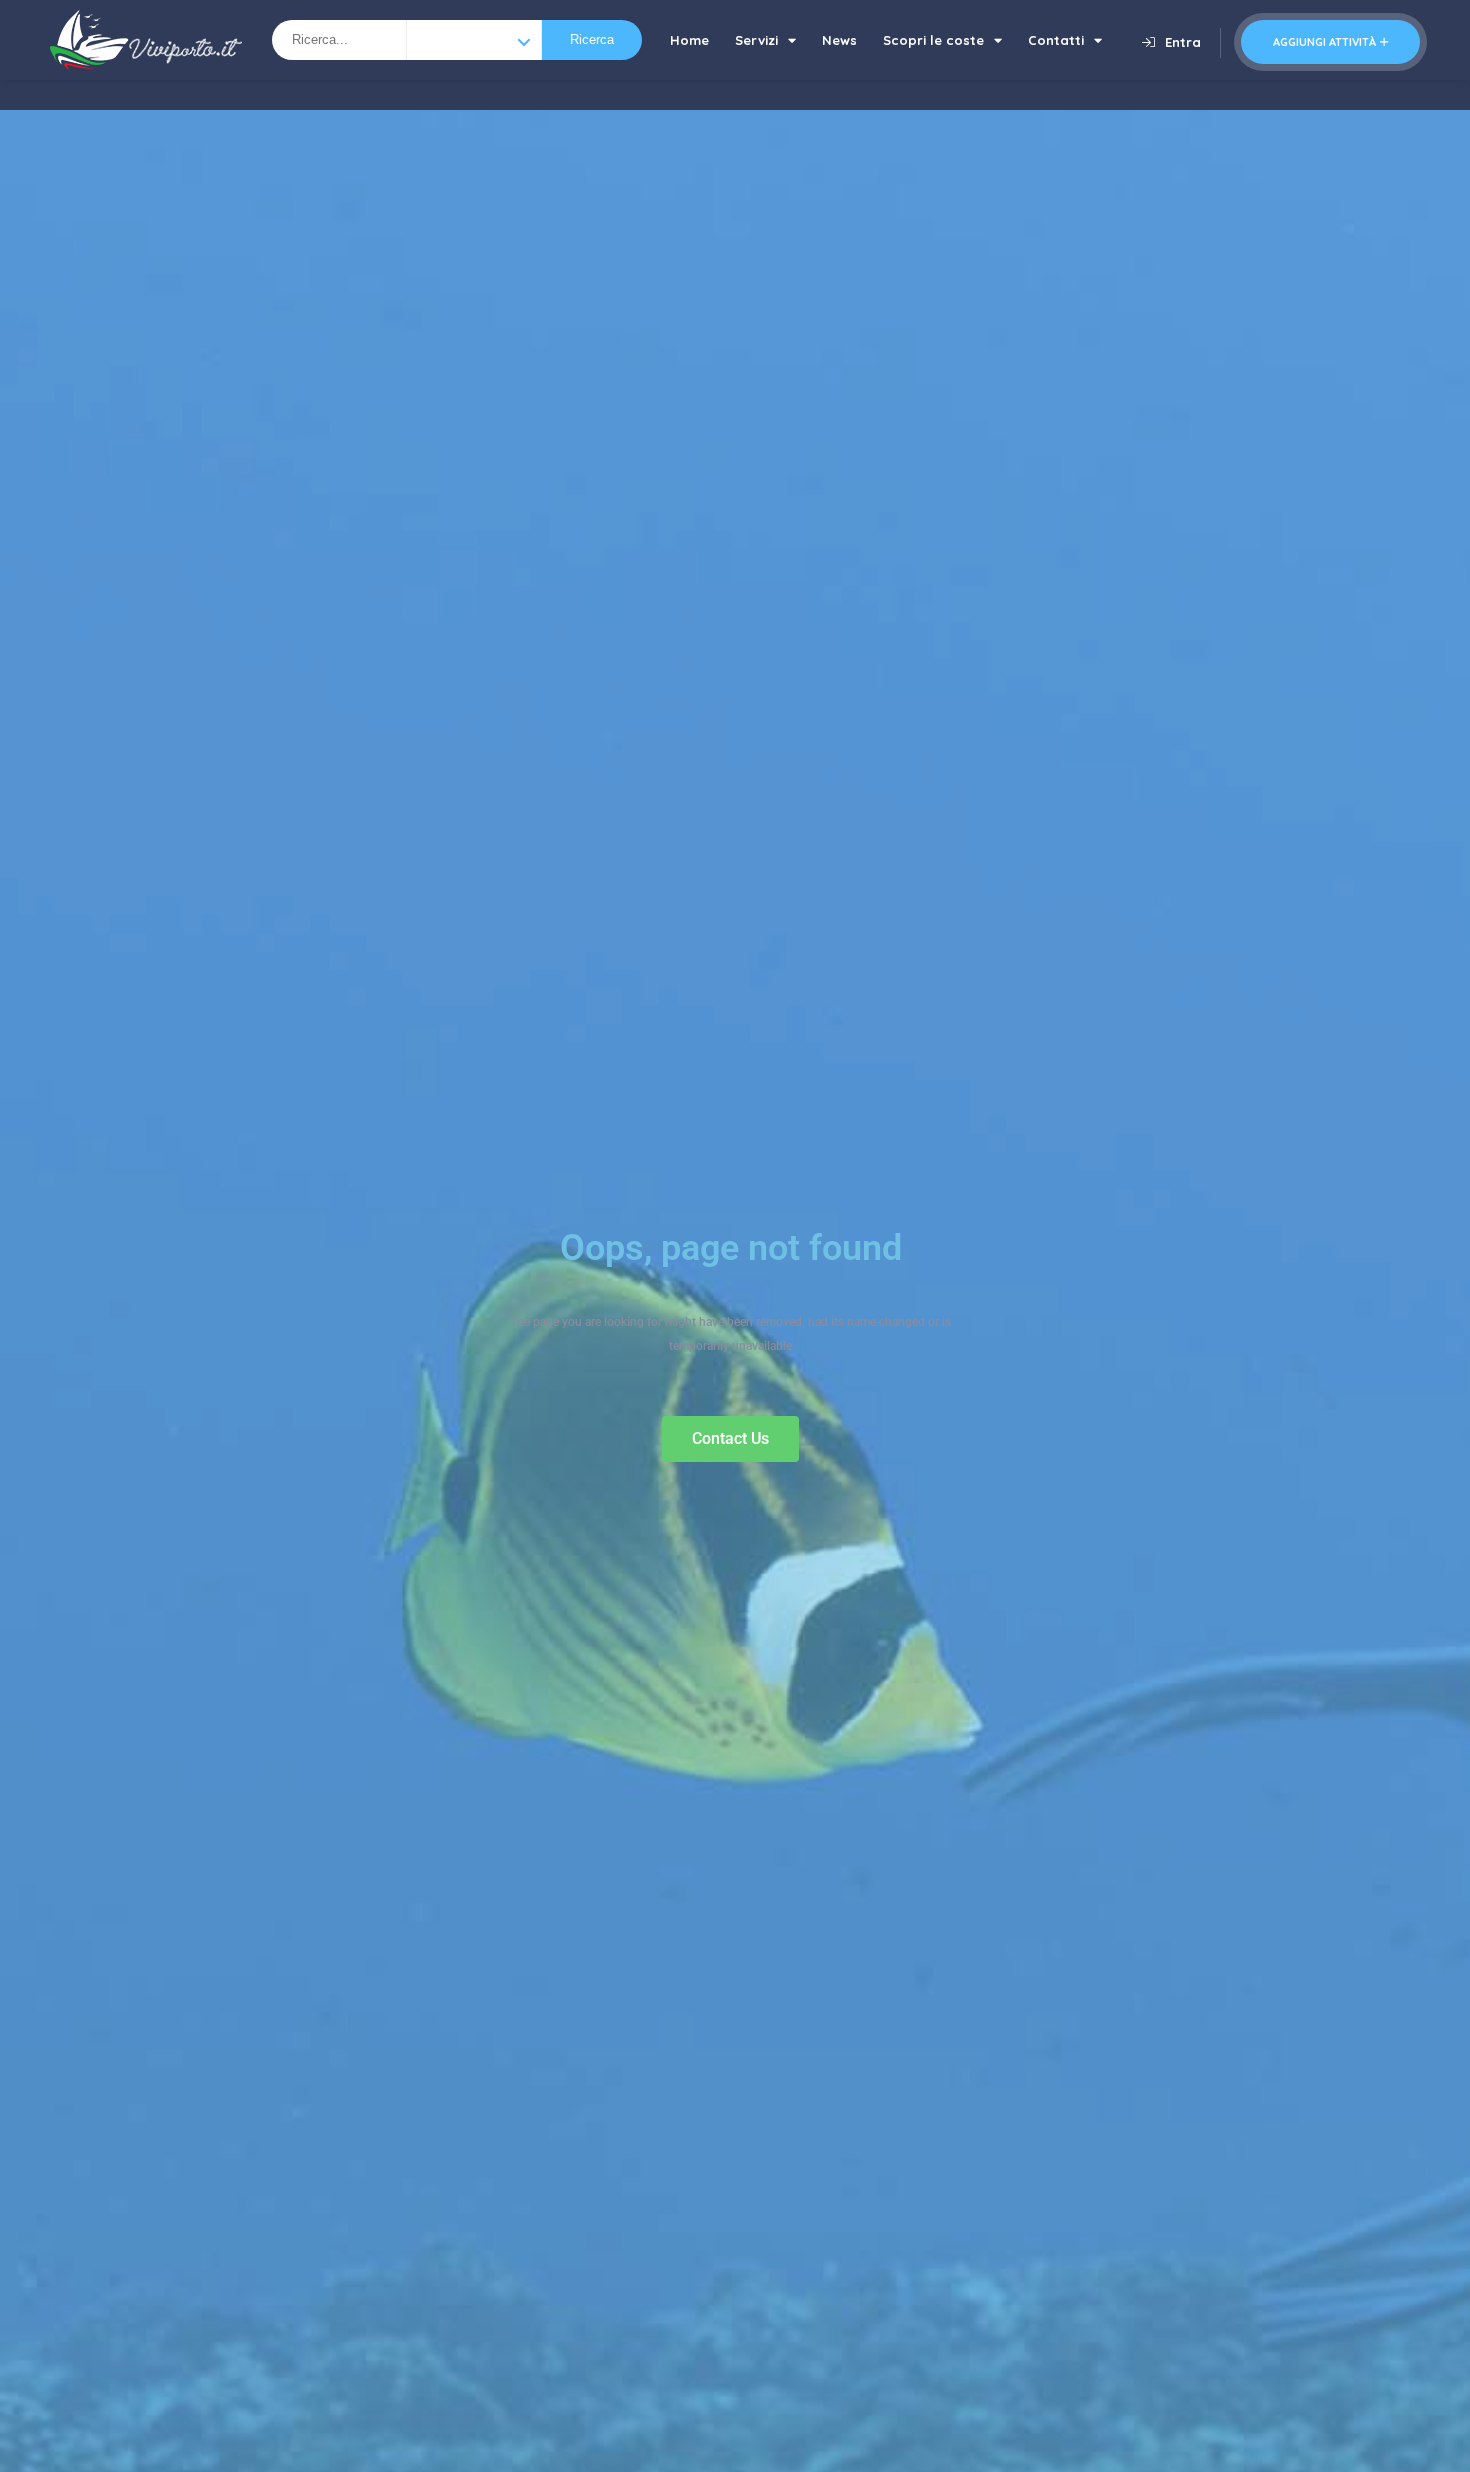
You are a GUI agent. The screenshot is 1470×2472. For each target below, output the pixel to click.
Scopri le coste (933, 40)
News (839, 40)
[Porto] (474, 40)
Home (689, 40)
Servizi (756, 40)
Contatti (1056, 40)
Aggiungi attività (1324, 42)
